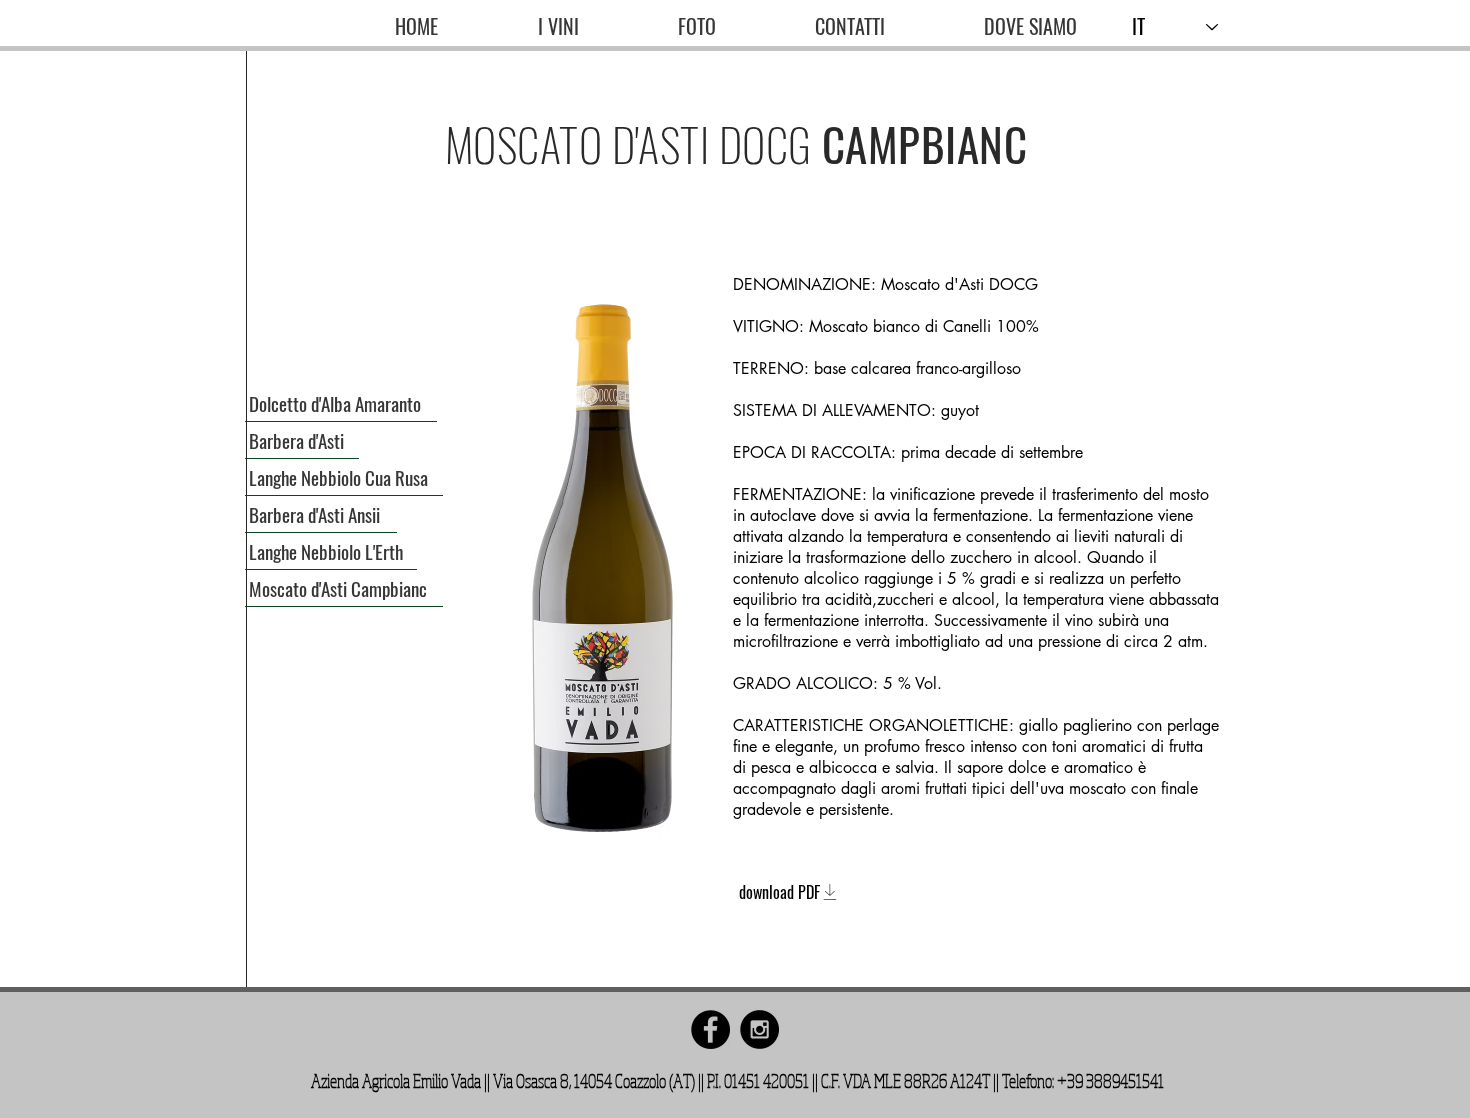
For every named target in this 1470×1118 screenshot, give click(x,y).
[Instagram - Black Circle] (759, 1029)
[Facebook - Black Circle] (710, 1029)
